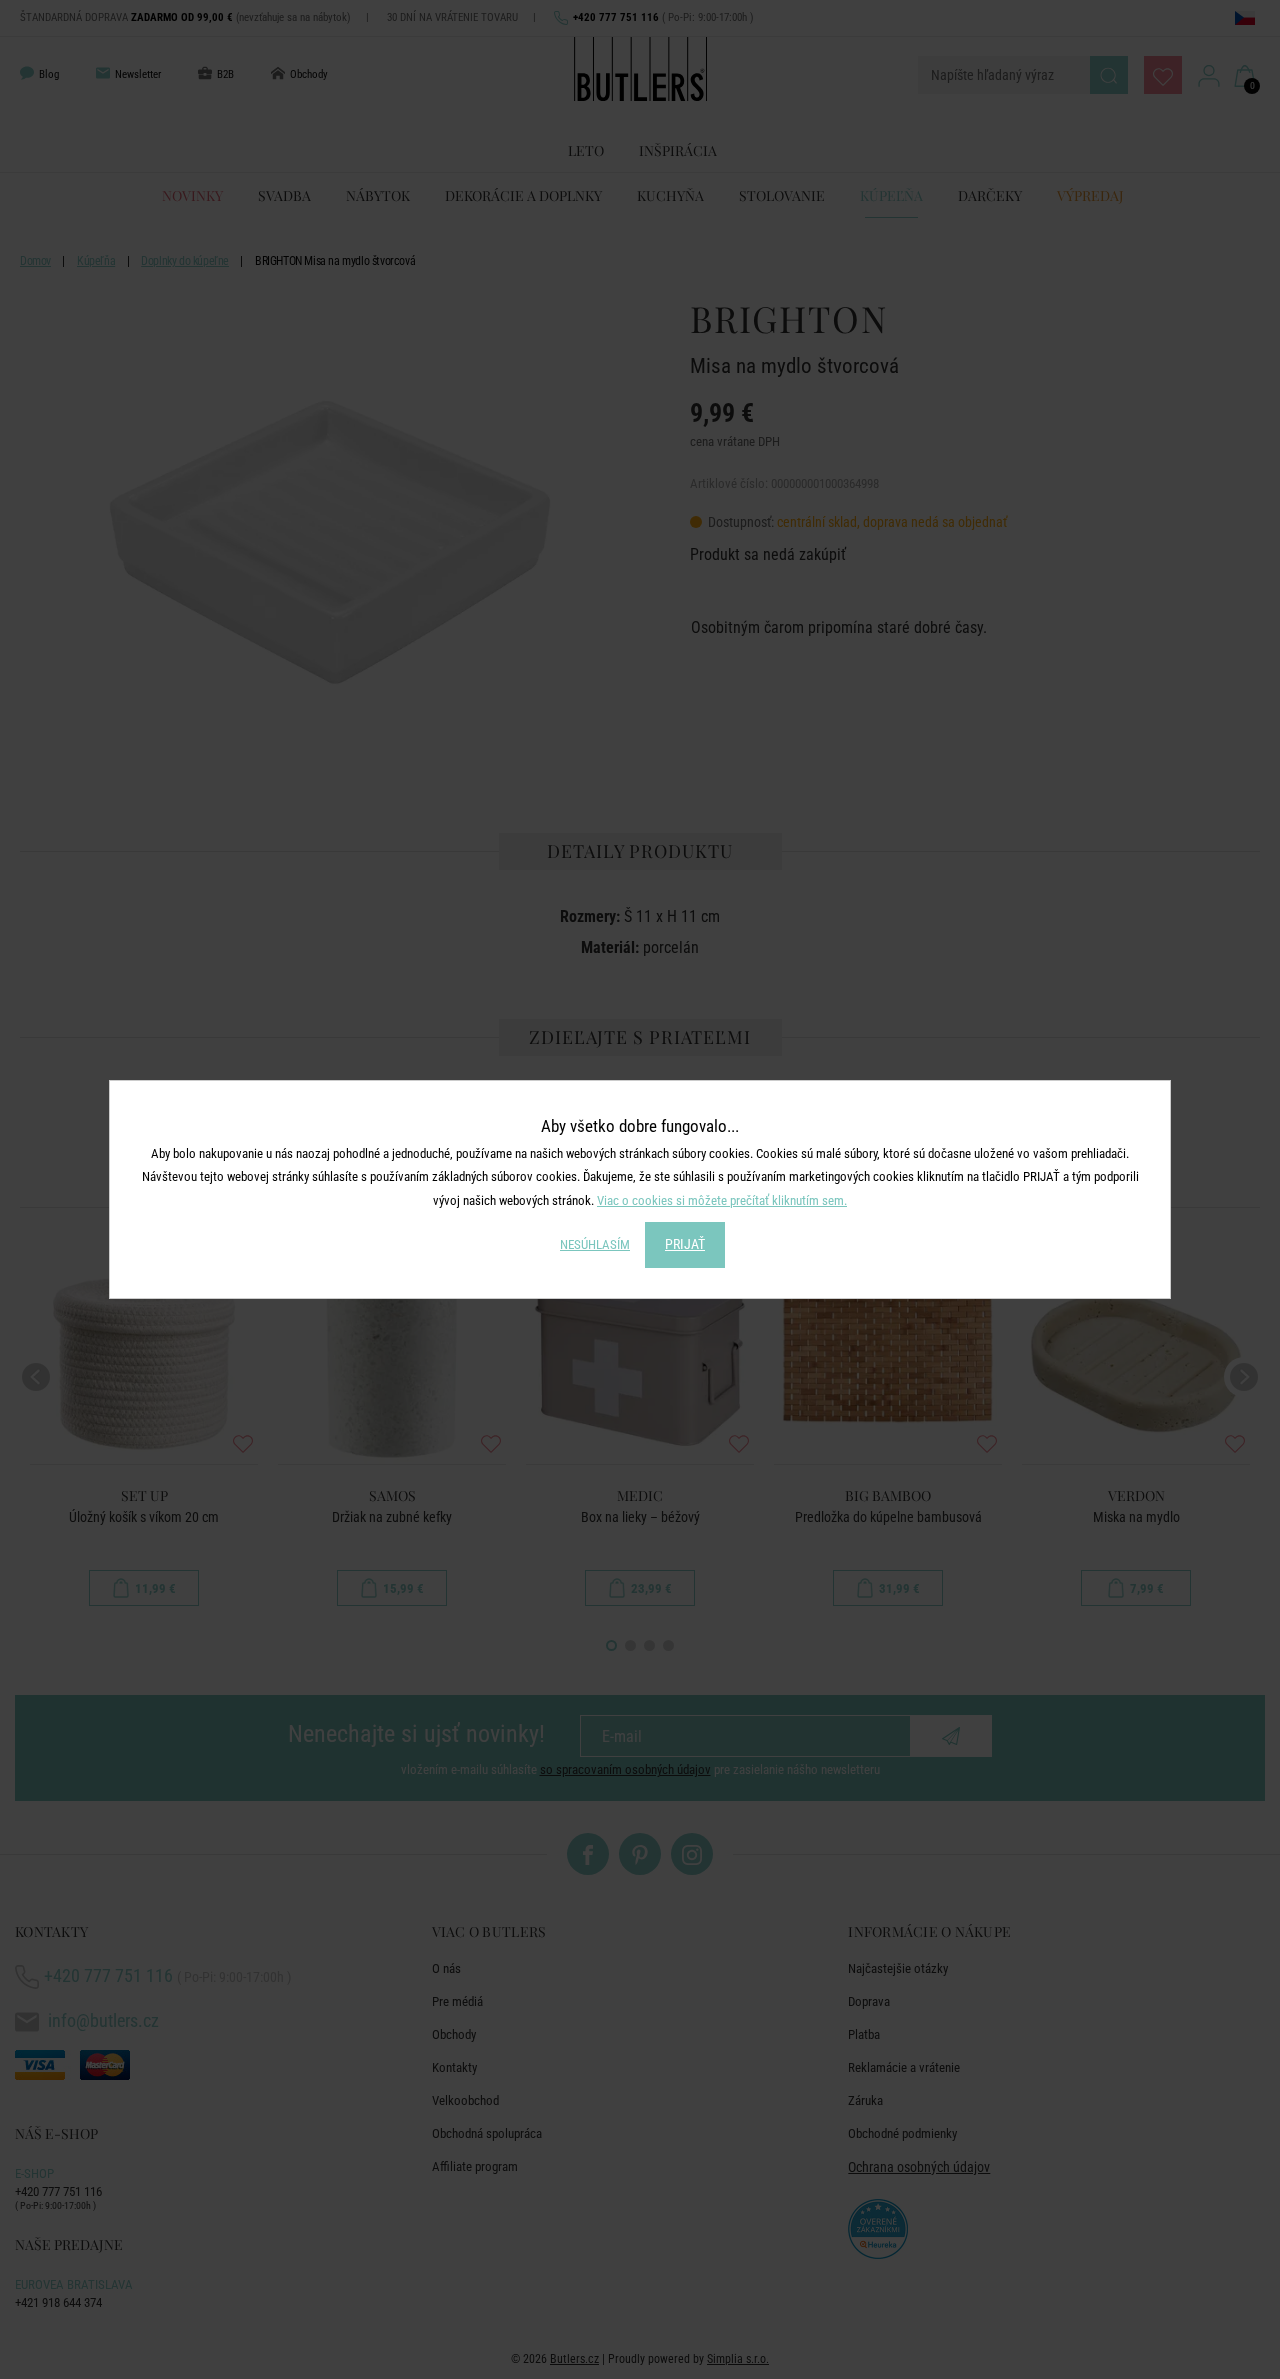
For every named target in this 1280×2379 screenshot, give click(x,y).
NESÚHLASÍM (595, 1244)
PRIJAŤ (685, 1244)
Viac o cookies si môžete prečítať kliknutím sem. (722, 1200)
